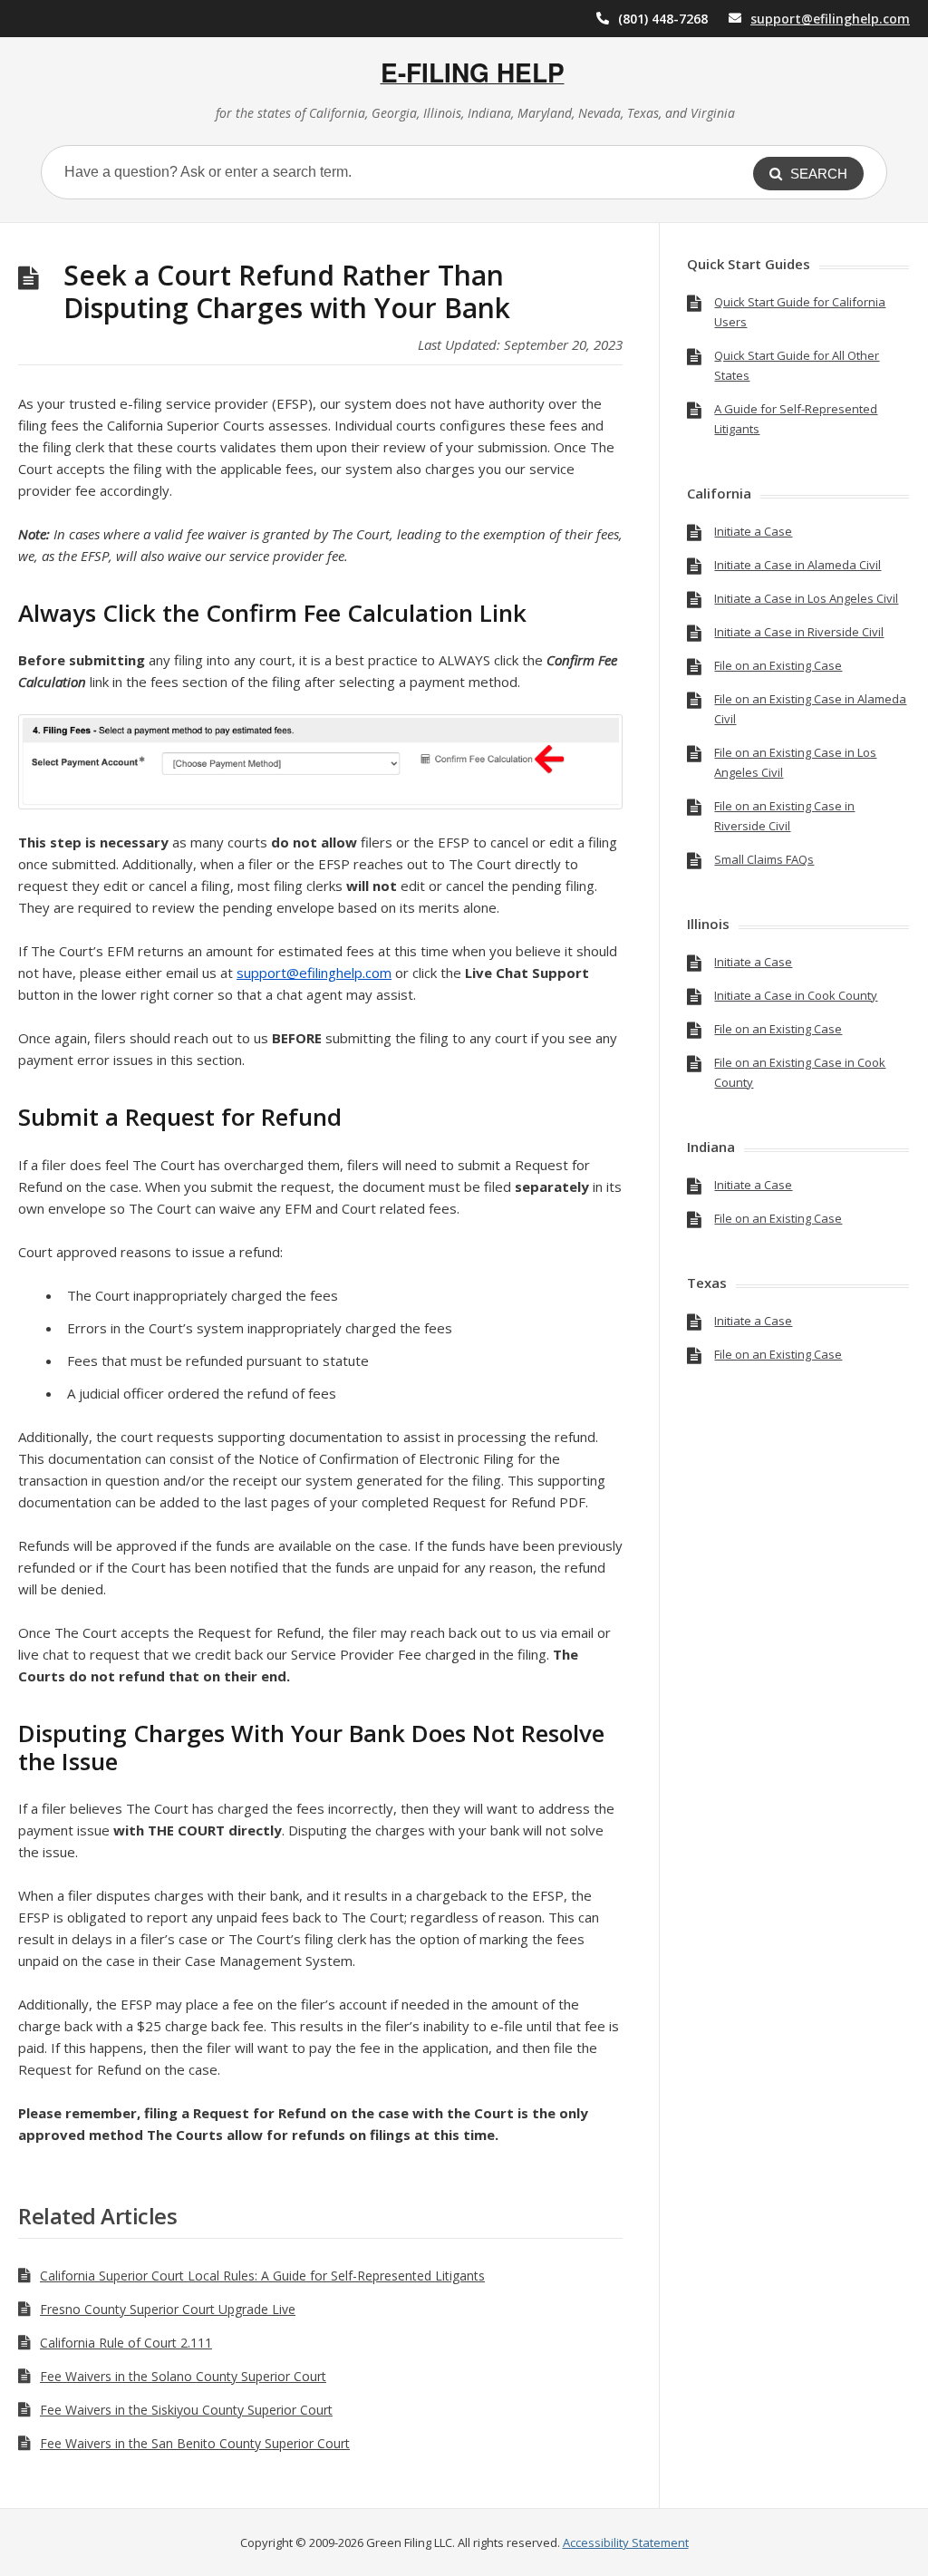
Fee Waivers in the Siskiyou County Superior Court (186, 2410)
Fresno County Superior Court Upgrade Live (168, 2309)
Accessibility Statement (626, 2542)
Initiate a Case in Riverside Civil (799, 632)
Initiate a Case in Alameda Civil (797, 565)
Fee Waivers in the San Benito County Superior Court (195, 2443)
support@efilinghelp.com (830, 19)
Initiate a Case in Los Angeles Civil (806, 598)
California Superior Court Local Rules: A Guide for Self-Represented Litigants (262, 2276)
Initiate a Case (753, 531)
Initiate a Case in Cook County (796, 995)
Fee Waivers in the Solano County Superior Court (183, 2376)
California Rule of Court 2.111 (126, 2343)
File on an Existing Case (778, 665)
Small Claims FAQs (764, 859)
